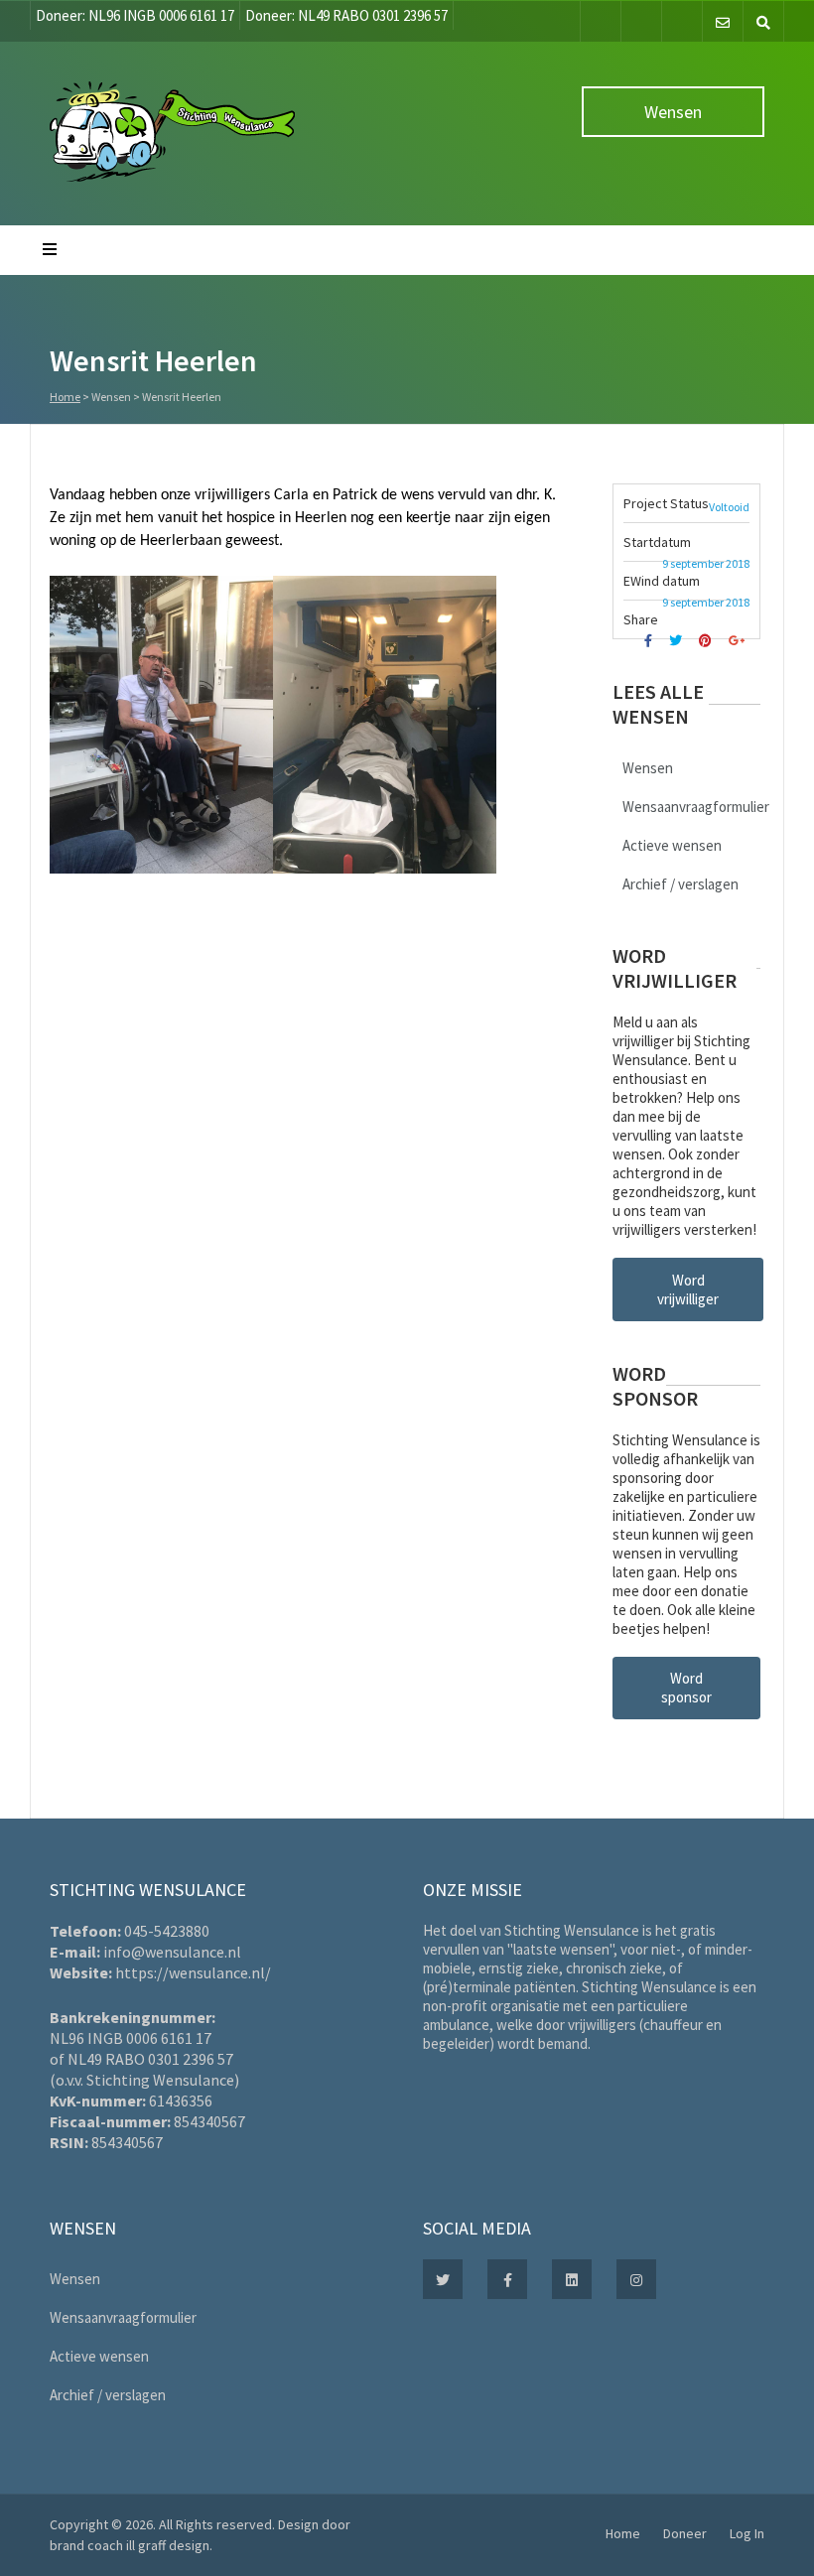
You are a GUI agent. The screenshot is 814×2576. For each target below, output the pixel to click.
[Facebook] (601, 21)
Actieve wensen (672, 845)
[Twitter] (641, 21)
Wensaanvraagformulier (696, 807)
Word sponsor (686, 1688)
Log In (747, 2533)
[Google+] (739, 641)
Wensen (673, 112)
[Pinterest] (708, 641)
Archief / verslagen (680, 884)
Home (65, 397)
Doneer (685, 2533)
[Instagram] (682, 21)
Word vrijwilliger (688, 1289)
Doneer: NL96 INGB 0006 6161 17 (135, 15)
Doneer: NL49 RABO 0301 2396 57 (346, 15)
